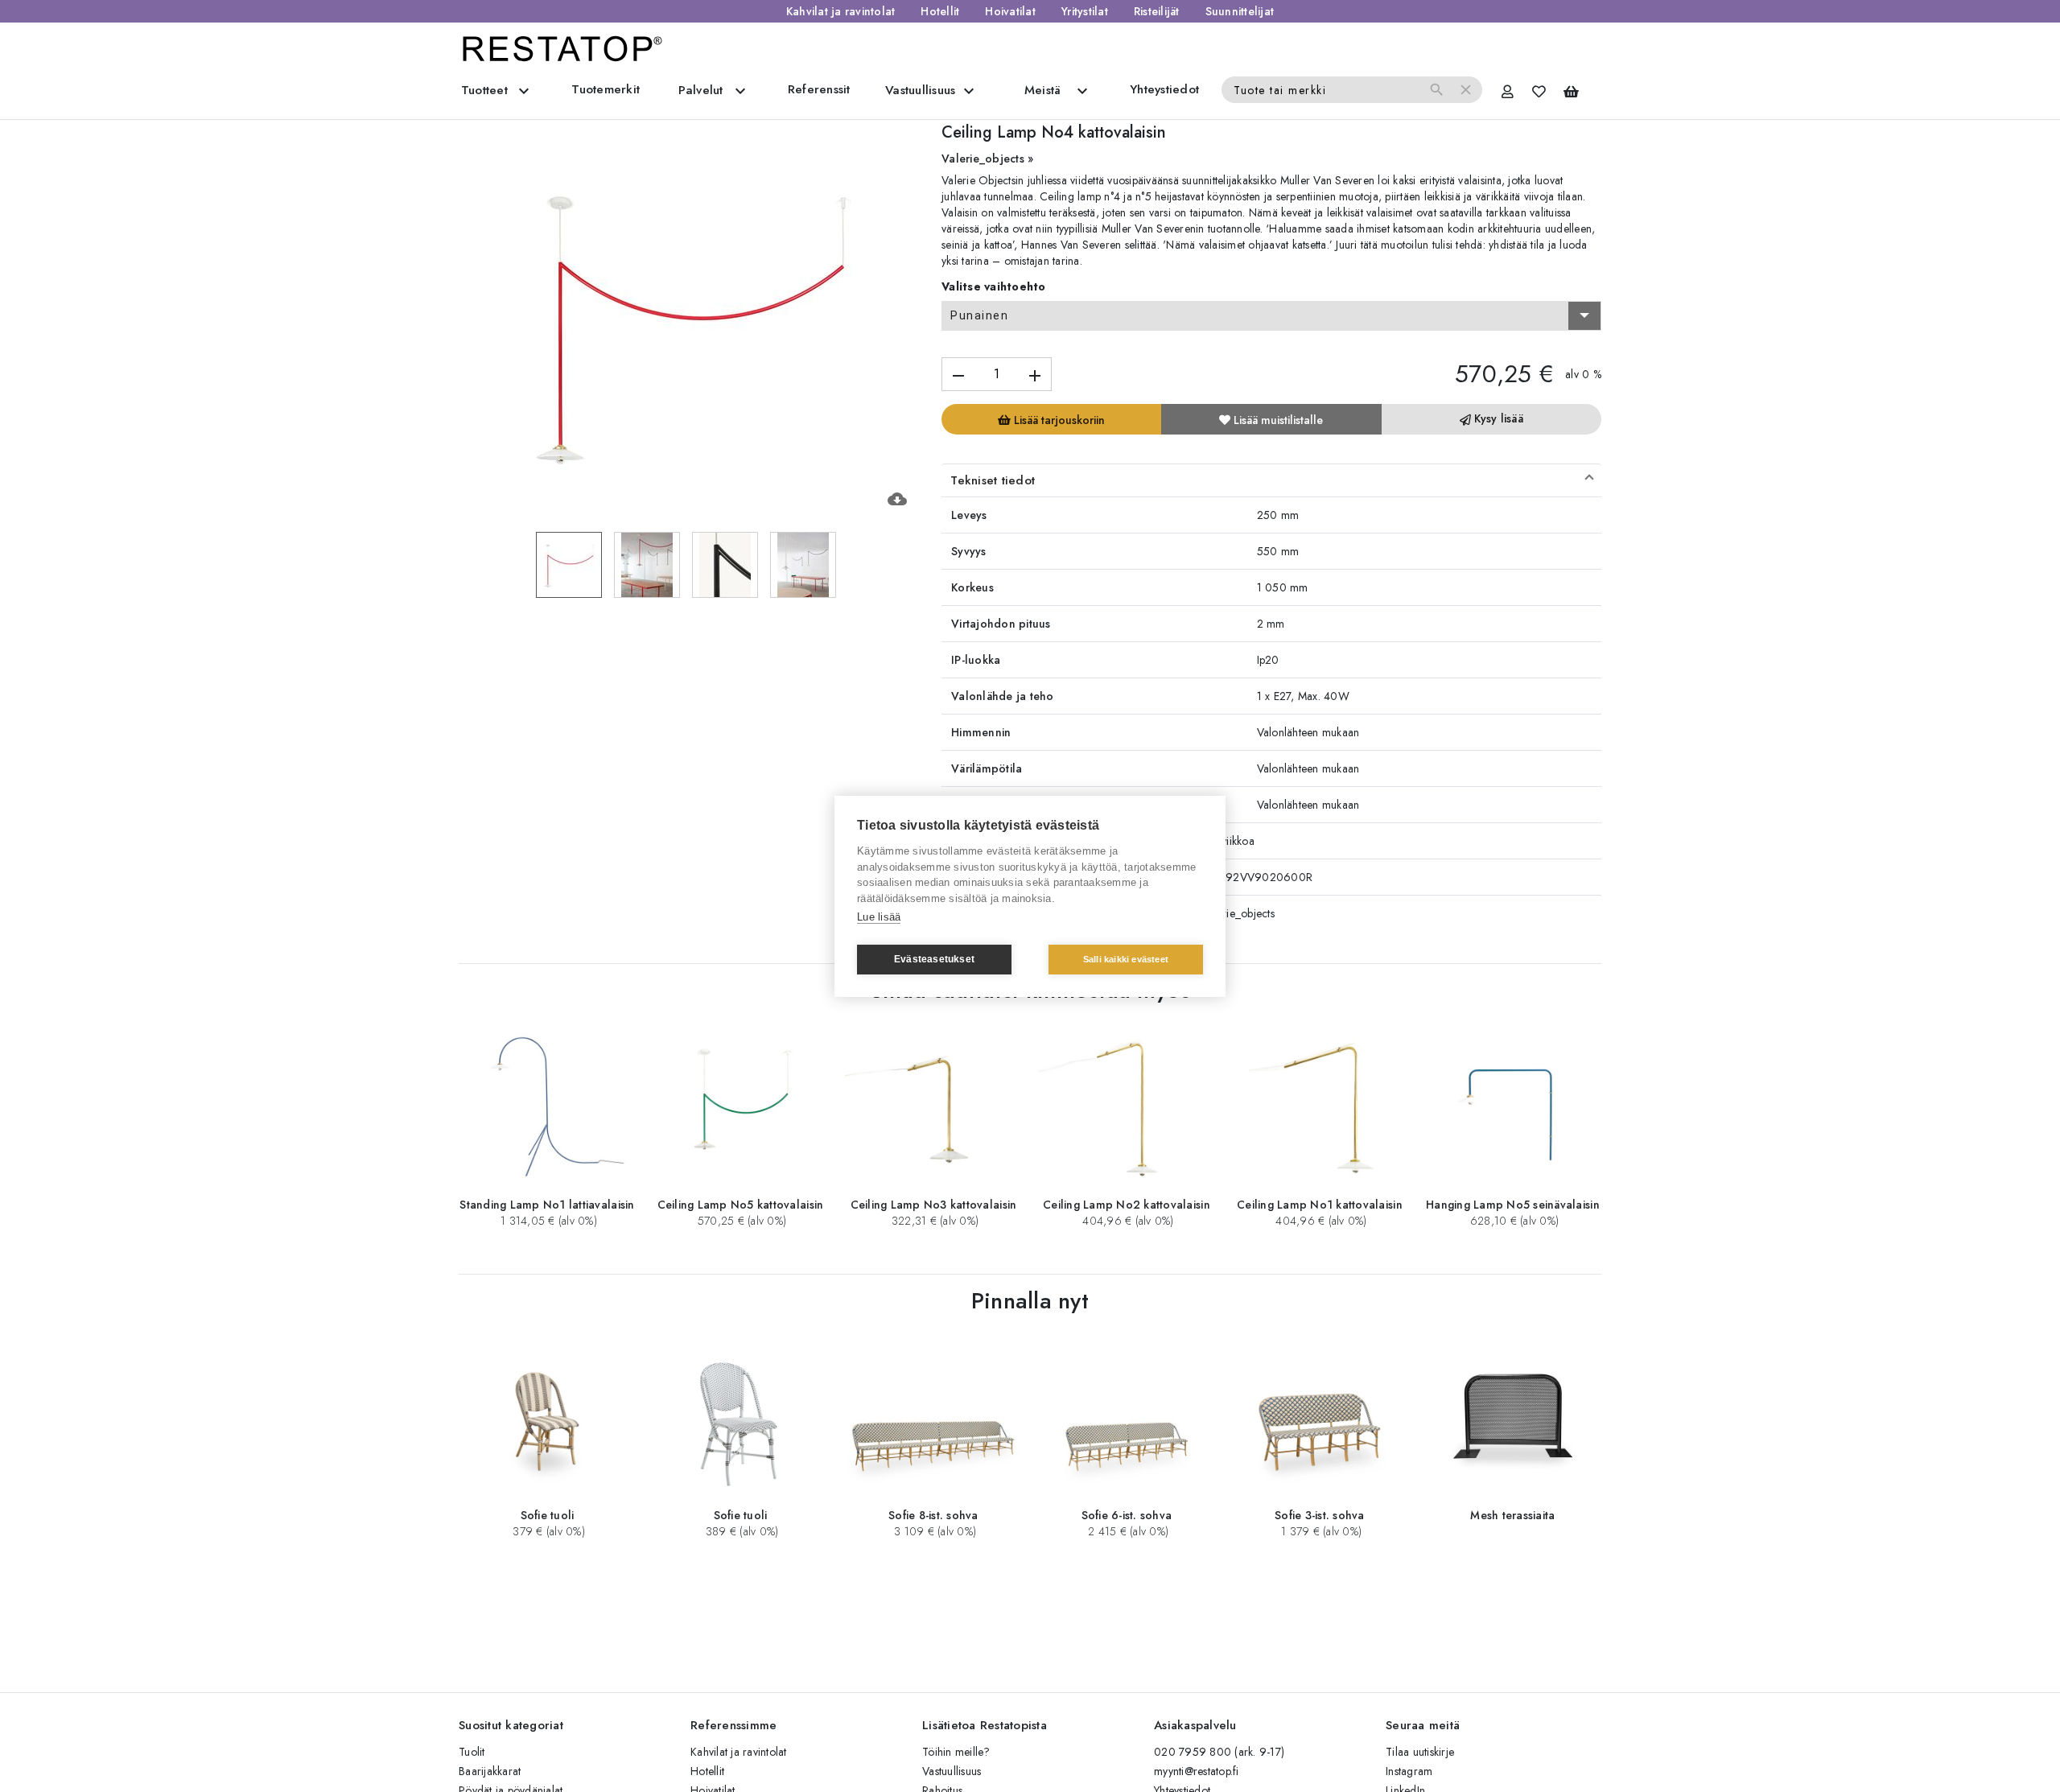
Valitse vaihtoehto (994, 286)
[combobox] (1271, 316)
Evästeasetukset (934, 959)
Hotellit (940, 11)
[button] (1271, 480)
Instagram (1409, 1771)
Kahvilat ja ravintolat (841, 11)
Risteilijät (1157, 11)
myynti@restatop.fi (1197, 1771)
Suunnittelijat (1240, 11)
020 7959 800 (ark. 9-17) (1219, 1752)
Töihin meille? (956, 1752)
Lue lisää (879, 917)
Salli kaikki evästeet (1126, 959)
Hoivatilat (1010, 11)
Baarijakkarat (490, 1771)
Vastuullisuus (952, 1771)
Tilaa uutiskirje (1420, 1752)
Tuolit (472, 1752)
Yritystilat (1085, 11)
